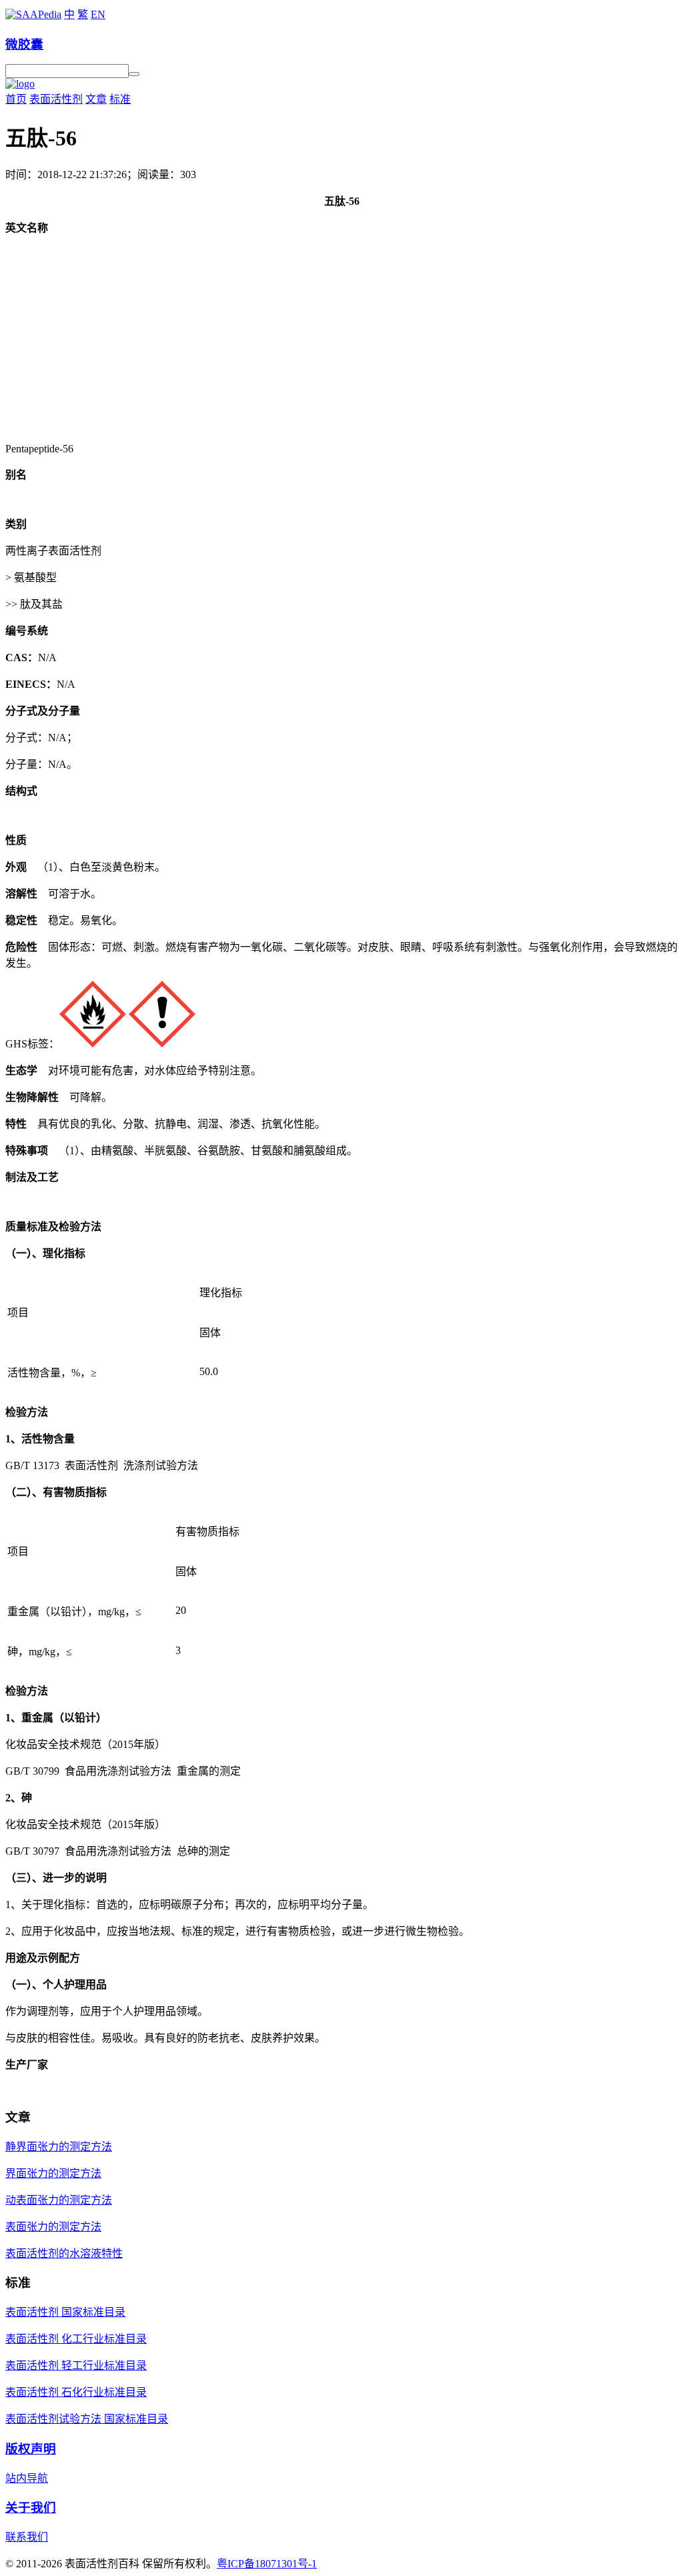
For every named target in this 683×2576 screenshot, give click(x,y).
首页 (16, 99)
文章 (96, 99)
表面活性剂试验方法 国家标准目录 (87, 2419)
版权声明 (31, 2449)
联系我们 (27, 2537)
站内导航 (27, 2478)
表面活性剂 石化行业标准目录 (76, 2392)
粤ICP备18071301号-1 (267, 2564)
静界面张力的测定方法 (59, 2147)
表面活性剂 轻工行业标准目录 (76, 2366)
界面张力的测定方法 (53, 2173)
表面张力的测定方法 (53, 2227)
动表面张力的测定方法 (59, 2200)
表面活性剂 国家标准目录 (65, 2312)
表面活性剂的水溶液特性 (64, 2253)
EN (98, 14)
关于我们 (31, 2508)
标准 (120, 99)
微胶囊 (24, 44)
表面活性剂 (56, 99)
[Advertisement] (341, 339)
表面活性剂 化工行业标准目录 (76, 2339)
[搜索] (134, 74)
